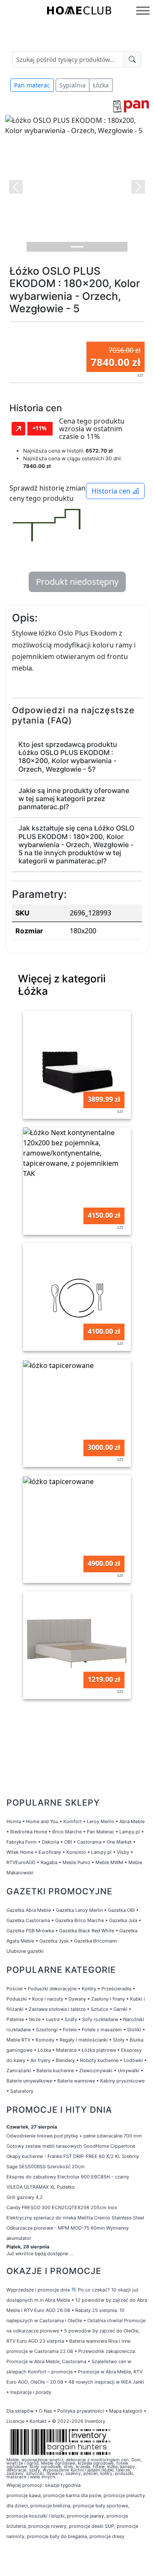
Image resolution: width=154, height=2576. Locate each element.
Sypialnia (73, 85)
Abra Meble (132, 1821)
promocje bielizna (50, 2506)
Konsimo (76, 1852)
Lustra (53, 2019)
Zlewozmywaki (96, 2071)
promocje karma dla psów (72, 2495)
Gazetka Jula (123, 1920)
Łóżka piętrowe (99, 2050)
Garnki (120, 2009)
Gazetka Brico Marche (80, 1920)
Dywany (77, 1999)
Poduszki (17, 1999)
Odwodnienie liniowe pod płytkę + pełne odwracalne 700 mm (74, 2136)
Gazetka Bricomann (95, 1941)
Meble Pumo (76, 1862)
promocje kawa (24, 2495)
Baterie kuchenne (55, 2071)
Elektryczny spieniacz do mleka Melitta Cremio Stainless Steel (75, 2218)
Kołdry (89, 1989)
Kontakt (38, 2421)
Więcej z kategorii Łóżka (62, 985)
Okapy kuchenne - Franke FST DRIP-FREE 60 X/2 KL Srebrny (73, 2156)
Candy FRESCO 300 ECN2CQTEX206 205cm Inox (62, 2207)
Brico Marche (67, 1832)
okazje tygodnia (63, 2485)
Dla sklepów (20, 2411)
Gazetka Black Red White (87, 1931)
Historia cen (112, 491)
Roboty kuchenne (99, 2060)
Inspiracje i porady (31, 2392)
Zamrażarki (19, 2071)
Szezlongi (47, 2030)
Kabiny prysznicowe (122, 2081)
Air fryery (40, 2060)
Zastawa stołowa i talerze (57, 2009)
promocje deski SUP (92, 2526)
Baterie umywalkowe (29, 2081)
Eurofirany (50, 1852)
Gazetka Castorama (28, 1920)
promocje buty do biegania (57, 2536)
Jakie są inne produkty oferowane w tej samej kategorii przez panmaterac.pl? (74, 799)
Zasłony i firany (108, 1999)
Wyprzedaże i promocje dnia (38, 2290)
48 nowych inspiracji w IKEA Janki (106, 2382)
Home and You (42, 1821)
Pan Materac (101, 1832)
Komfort (73, 1821)
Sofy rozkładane (100, 2019)
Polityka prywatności (81, 2411)
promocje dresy (107, 2536)
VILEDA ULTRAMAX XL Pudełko (41, 2187)
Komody (45, 2040)
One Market (119, 1842)
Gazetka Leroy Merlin (79, 1910)
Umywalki (129, 2071)
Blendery (65, 2060)
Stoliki (134, 2030)
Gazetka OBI (121, 1910)
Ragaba (49, 1862)
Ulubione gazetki (25, 1951)
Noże (35, 2019)
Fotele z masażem (102, 2030)
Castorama (89, 1842)
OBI (68, 1842)
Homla (14, 1821)
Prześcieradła (116, 1989)
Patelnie (15, 2019)
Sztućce (99, 2009)
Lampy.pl (130, 1832)
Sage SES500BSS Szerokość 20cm (46, 2167)
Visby (123, 1852)
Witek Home (20, 1852)
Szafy (71, 2019)
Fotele (70, 2030)
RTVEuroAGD (21, 1862)
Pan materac (32, 85)
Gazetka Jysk (54, 1941)
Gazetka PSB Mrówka (30, 1931)
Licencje (16, 2421)
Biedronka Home (29, 1832)
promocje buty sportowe (100, 2506)
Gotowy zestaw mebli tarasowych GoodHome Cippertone (71, 2146)
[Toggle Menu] (143, 10)
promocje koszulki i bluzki (36, 2516)
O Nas (46, 2411)
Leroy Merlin (101, 1821)
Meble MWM (109, 1862)
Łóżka (101, 85)
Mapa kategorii (126, 2411)
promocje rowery (47, 2526)
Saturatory (22, 2091)
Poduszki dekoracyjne (52, 1989)
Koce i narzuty (48, 1999)
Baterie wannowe (76, 2081)
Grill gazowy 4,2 (25, 2197)
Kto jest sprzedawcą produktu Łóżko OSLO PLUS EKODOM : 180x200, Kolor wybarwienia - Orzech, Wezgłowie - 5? (68, 757)
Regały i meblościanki (84, 2040)
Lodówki (133, 2060)
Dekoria (50, 1842)
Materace (66, 2050)
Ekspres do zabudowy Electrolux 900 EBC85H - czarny (68, 2177)
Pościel (15, 1989)
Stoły (119, 2040)
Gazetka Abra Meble (29, 1910)
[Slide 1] (77, 247)
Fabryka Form (22, 1842)
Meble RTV (18, 2040)
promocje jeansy (86, 2516)
